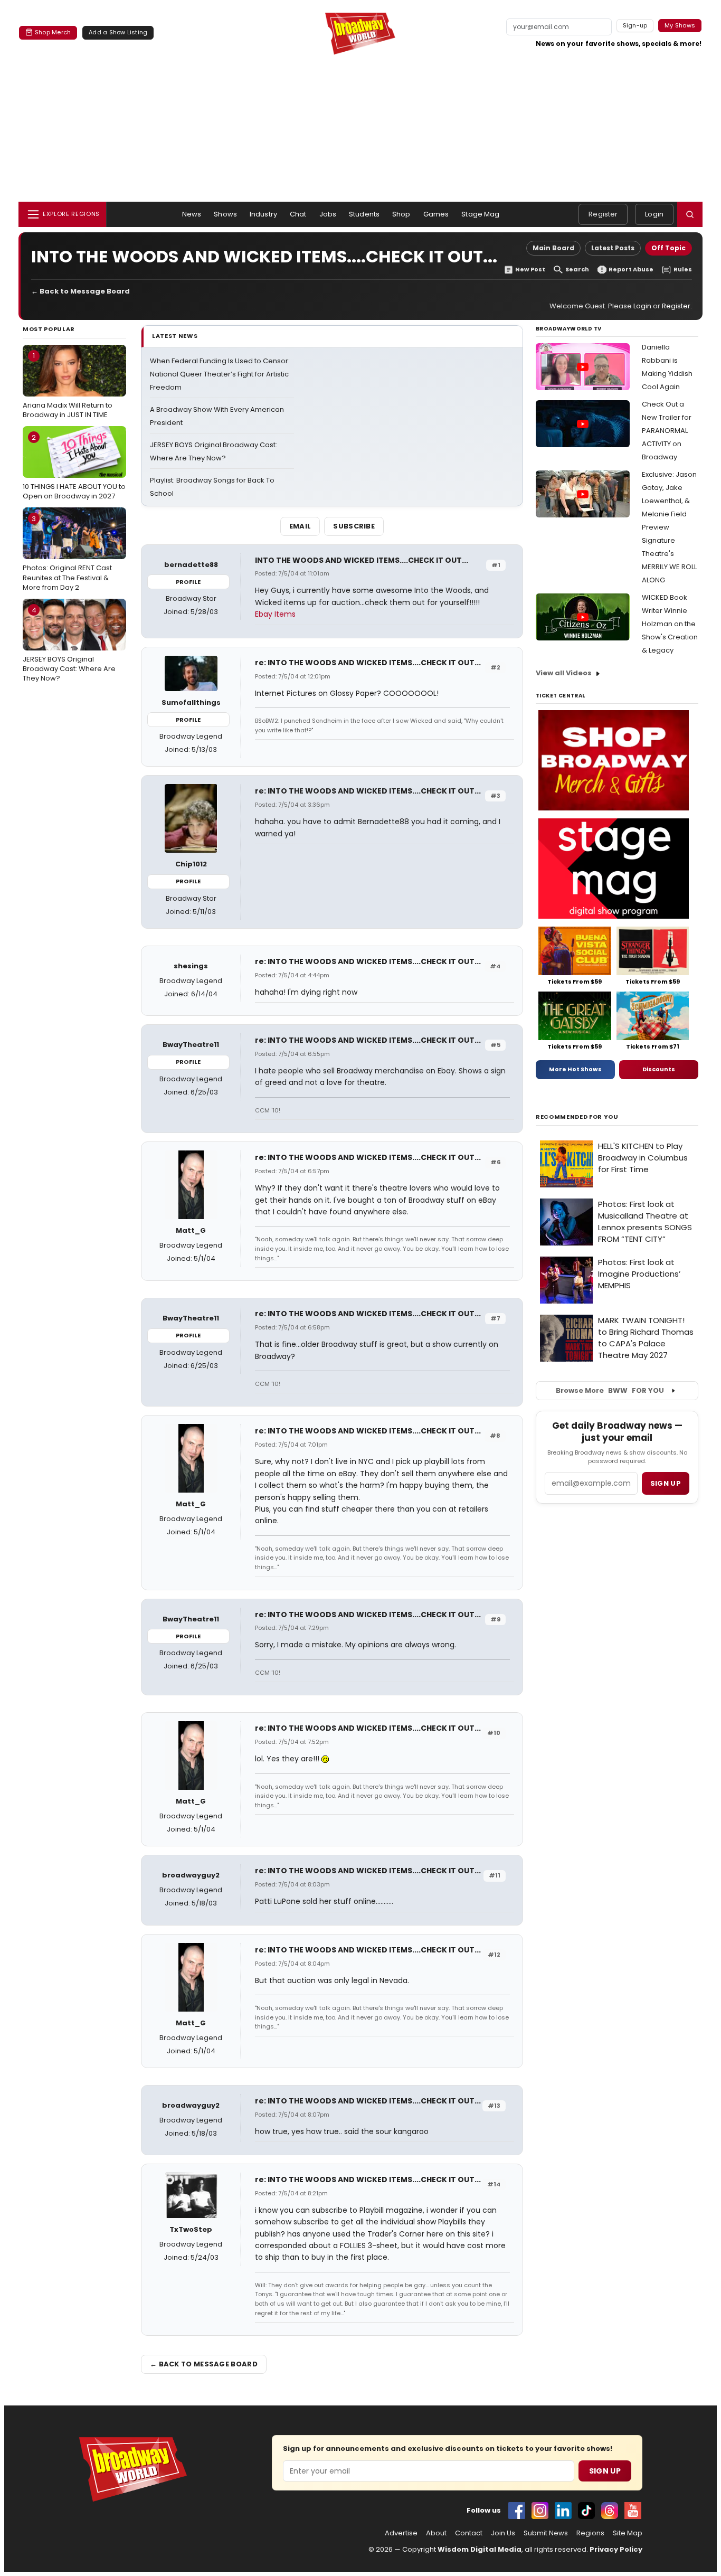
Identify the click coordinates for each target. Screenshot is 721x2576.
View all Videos (564, 673)
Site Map (628, 2533)
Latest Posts (613, 248)
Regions (590, 2533)
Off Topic (668, 248)
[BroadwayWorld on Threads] (610, 2511)
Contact (469, 2533)
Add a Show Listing (118, 32)
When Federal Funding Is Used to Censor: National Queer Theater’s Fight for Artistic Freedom (220, 374)
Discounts (659, 1069)
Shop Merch (53, 32)
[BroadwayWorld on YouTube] (633, 2511)
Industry (263, 214)
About (436, 2533)
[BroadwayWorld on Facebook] (517, 2511)
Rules (683, 270)
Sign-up (635, 25)
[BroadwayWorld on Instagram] (540, 2511)
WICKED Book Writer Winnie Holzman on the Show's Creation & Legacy (670, 624)
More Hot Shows (575, 1069)
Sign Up (605, 2471)
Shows (225, 214)
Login (654, 214)
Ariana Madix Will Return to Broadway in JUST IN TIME (68, 385)
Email (300, 526)
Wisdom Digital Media (480, 2549)
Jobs (328, 214)
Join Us (503, 2533)
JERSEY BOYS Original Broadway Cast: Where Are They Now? (69, 644)
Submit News (546, 2533)
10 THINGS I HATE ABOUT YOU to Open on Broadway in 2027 (74, 467)
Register (603, 214)
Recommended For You (577, 1117)
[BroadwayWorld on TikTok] (586, 2511)
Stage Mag (480, 214)
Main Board (553, 248)
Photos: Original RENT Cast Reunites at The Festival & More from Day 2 (67, 553)
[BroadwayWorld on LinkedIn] (563, 2511)
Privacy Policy (616, 2549)
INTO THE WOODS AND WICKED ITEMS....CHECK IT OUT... (362, 560)
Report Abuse (631, 270)
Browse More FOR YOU (610, 1390)
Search (577, 270)
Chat (298, 214)
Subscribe (354, 526)
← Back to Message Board (80, 291)
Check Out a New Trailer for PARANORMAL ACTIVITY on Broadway (667, 431)
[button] (690, 214)
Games (436, 214)
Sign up (666, 1483)
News (192, 214)
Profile (188, 582)
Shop (401, 214)
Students (364, 214)
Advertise (401, 2533)
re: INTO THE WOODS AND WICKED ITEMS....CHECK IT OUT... (368, 663)
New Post (530, 270)
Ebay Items (275, 614)
